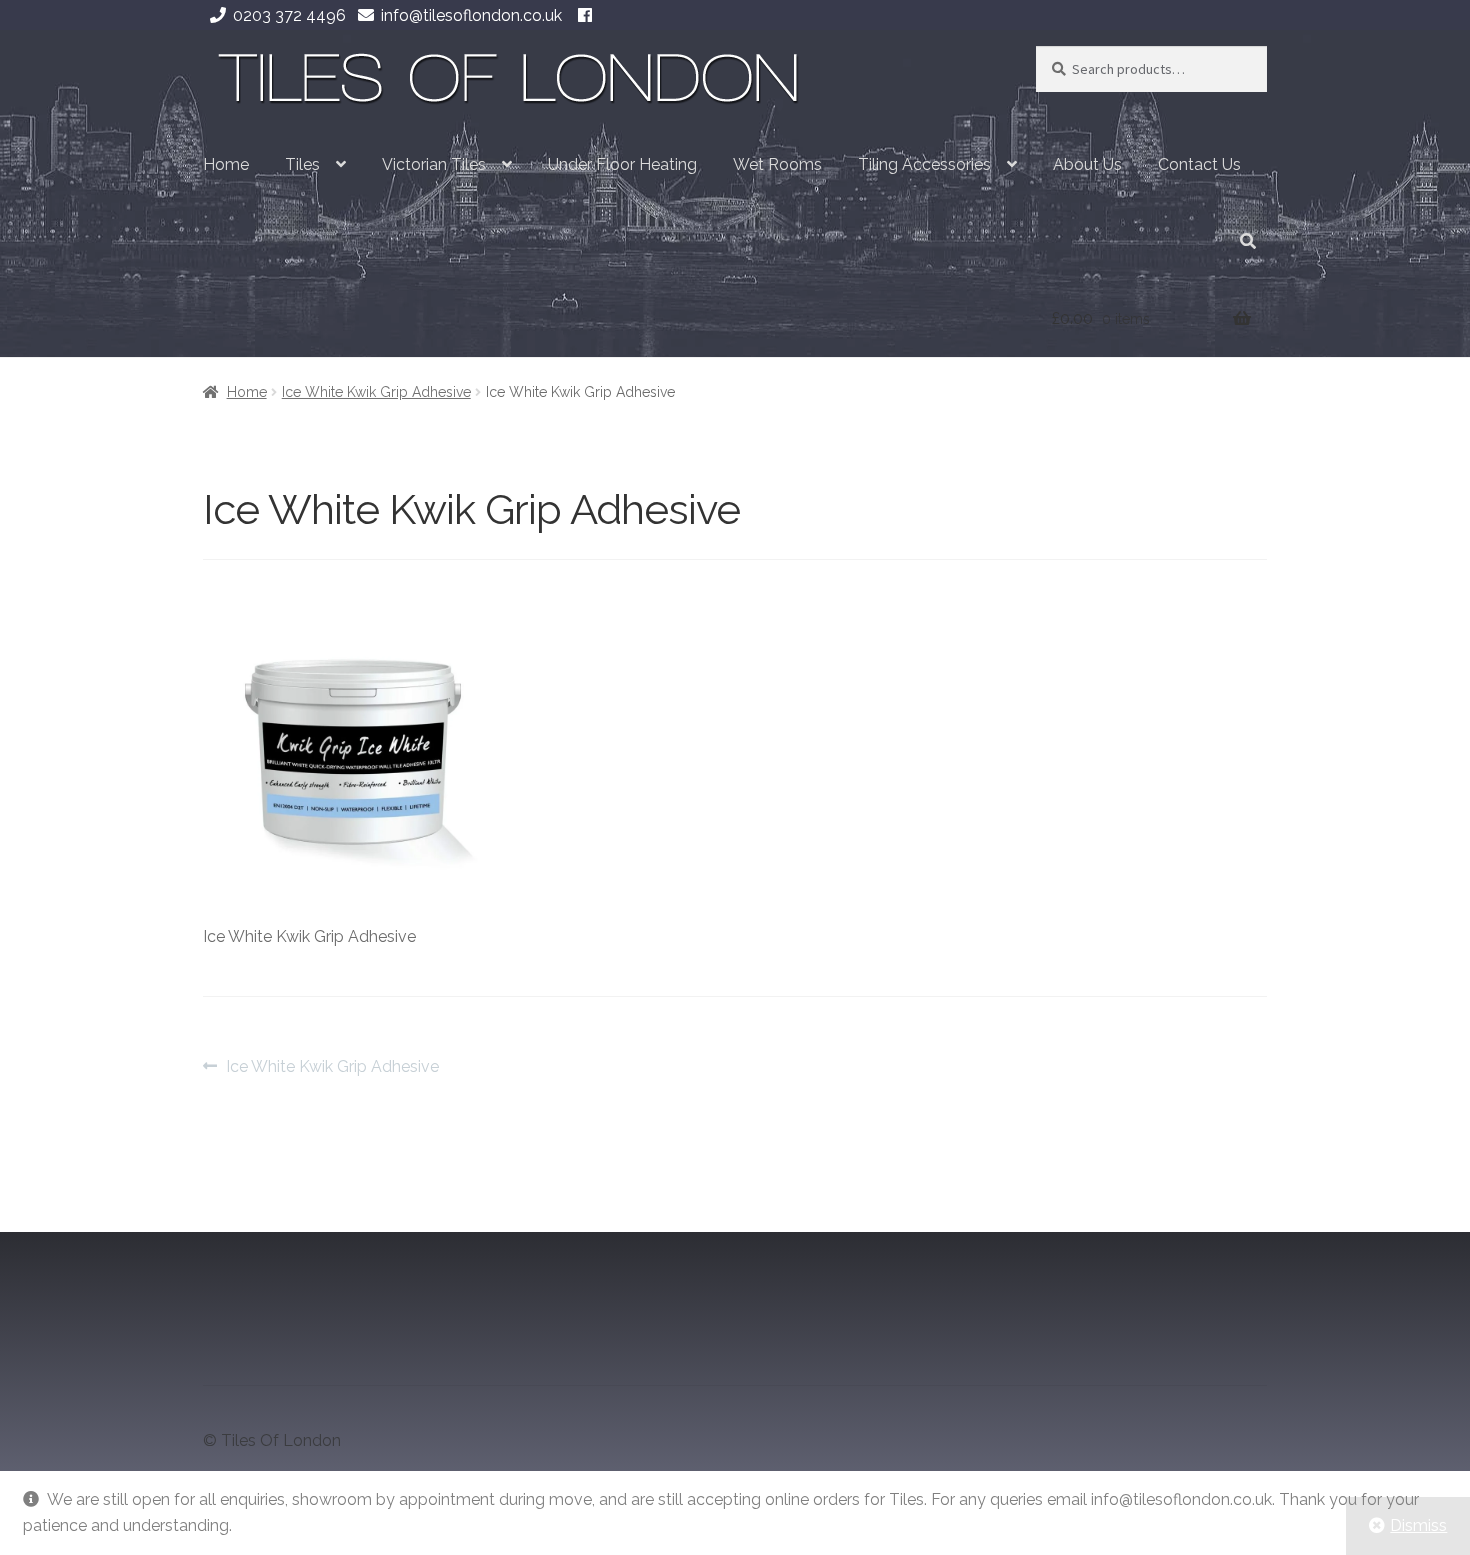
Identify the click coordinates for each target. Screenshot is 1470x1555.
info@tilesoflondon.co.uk (471, 15)
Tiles (302, 164)
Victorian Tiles (434, 164)
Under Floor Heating (622, 164)
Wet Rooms (777, 164)
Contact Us (1199, 164)
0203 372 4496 (289, 15)
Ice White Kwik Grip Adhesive (376, 392)
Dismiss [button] (1418, 1525)
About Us (1087, 164)
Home (226, 164)
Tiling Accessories (924, 164)
